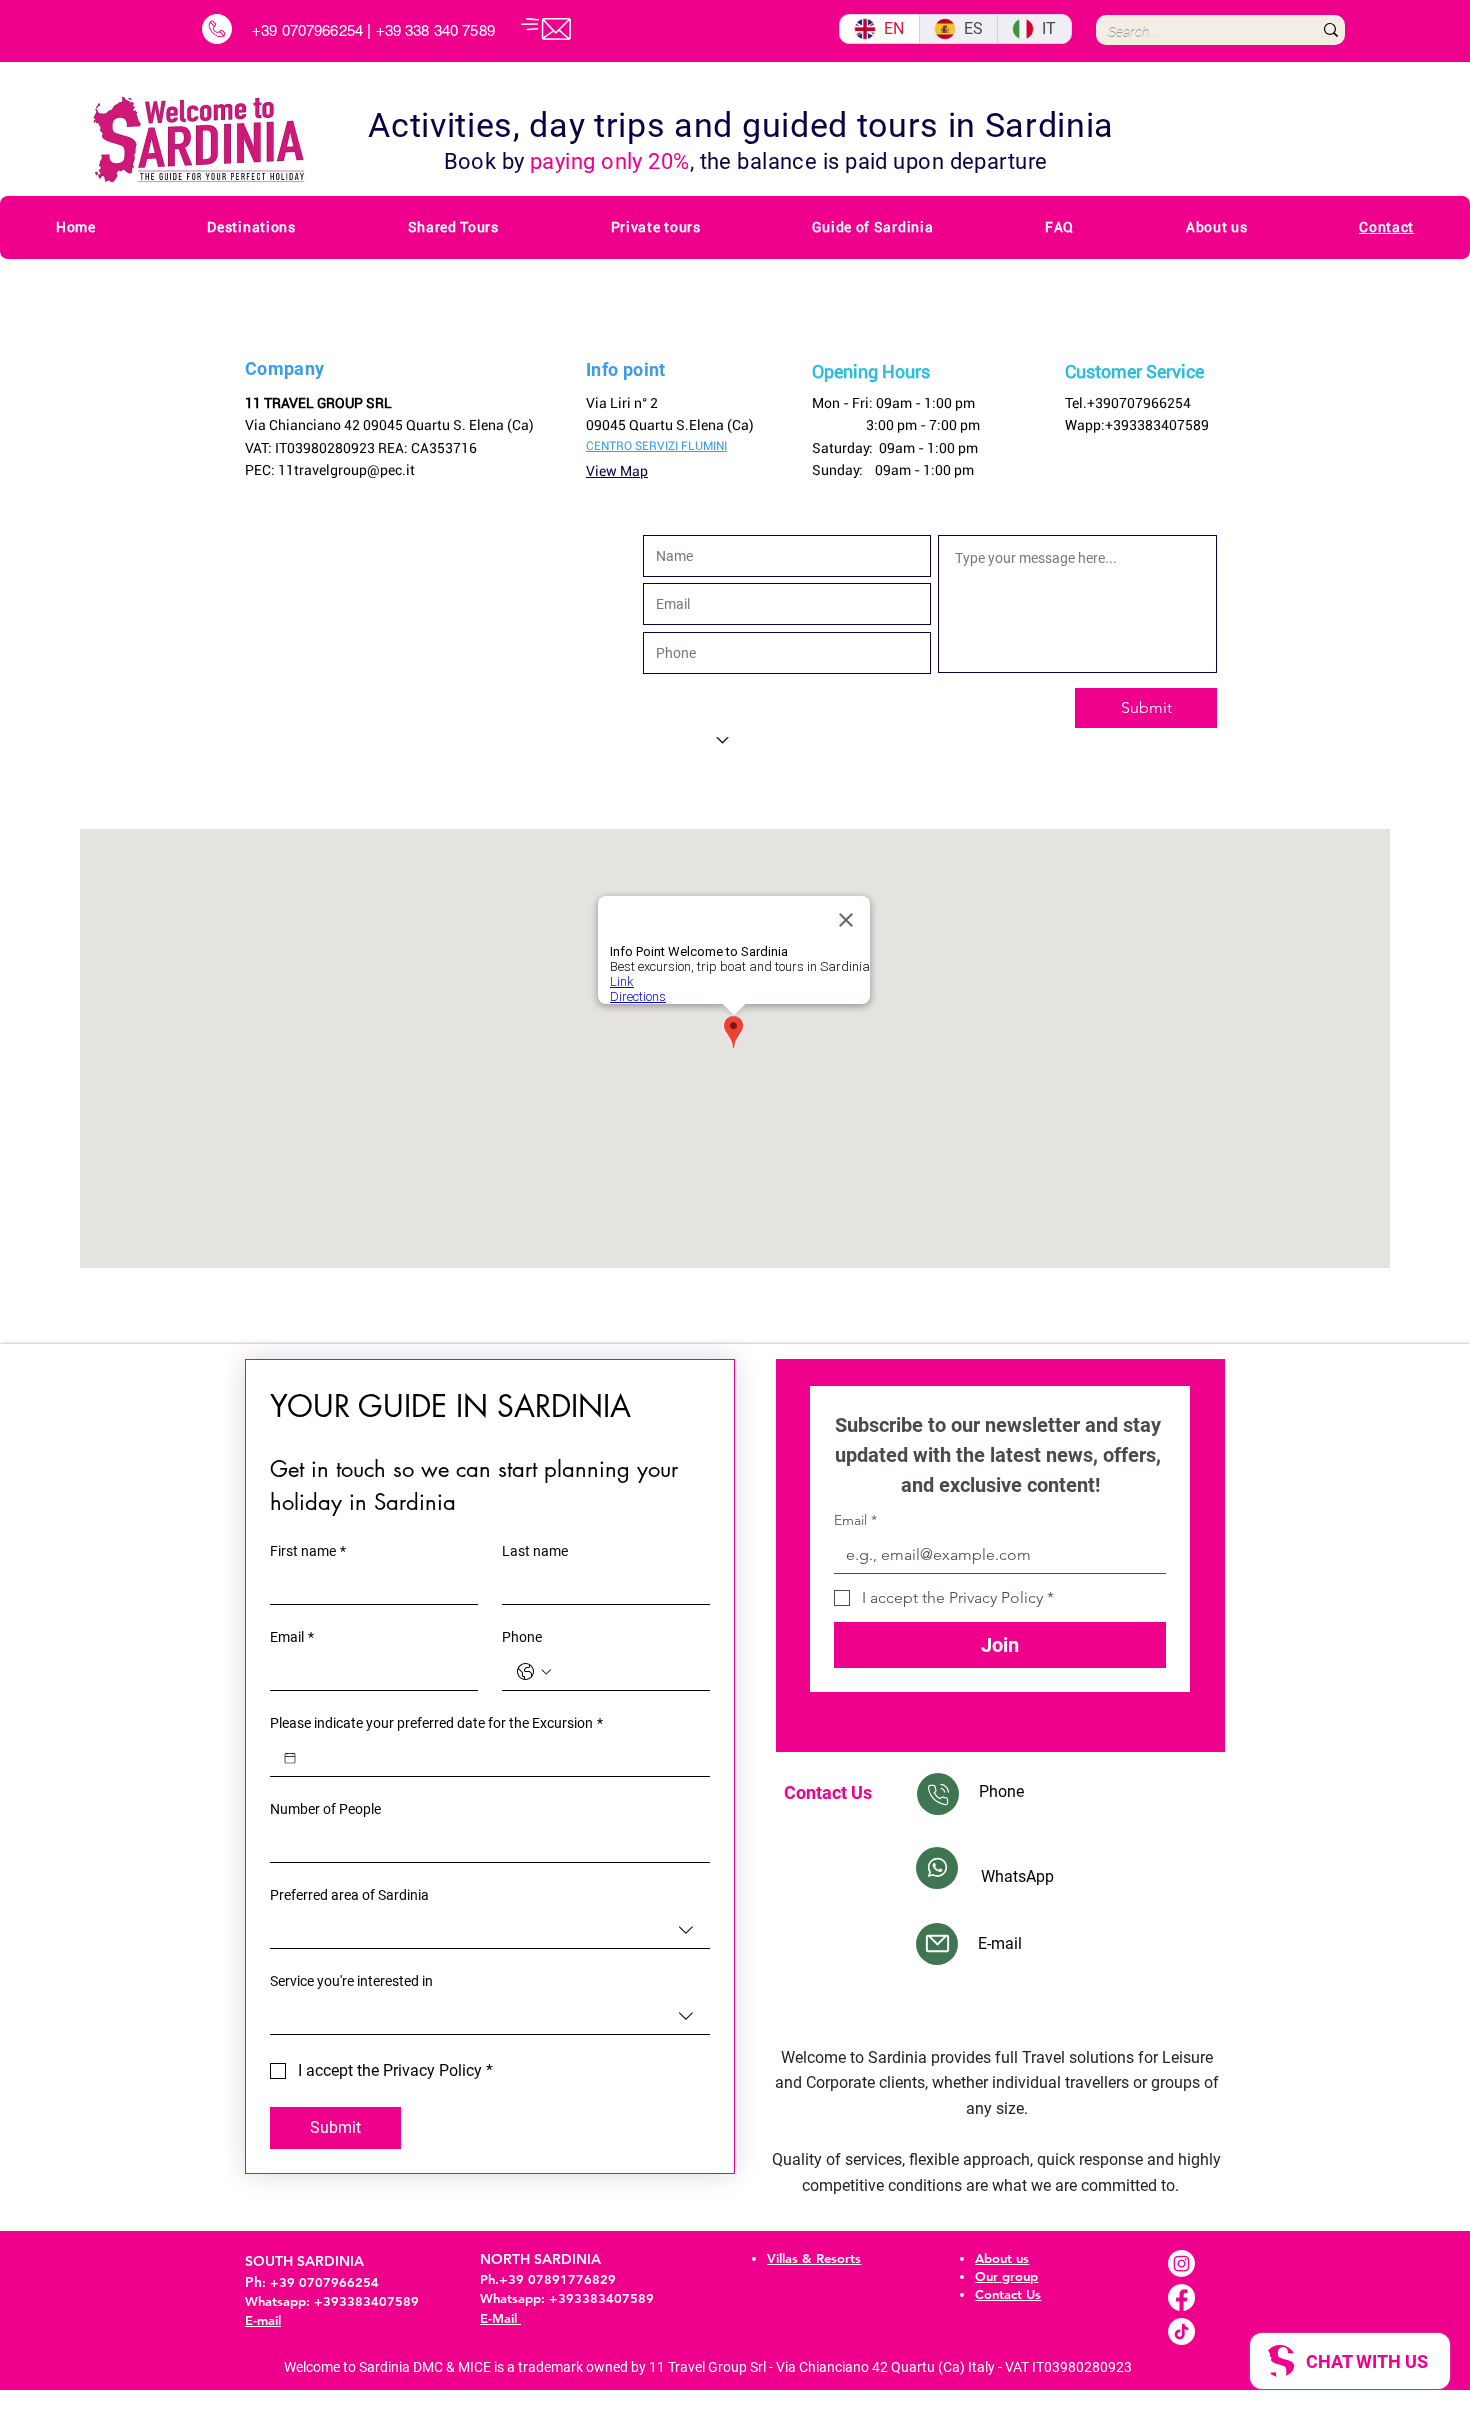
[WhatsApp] (937, 1868)
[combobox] (490, 1930)
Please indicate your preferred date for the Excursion (436, 1723)
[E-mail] (937, 1944)
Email (292, 1637)
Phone (522, 1637)
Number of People (325, 1809)
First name (308, 1551)
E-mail (263, 2320)
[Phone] (938, 1794)
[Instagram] (1181, 2263)
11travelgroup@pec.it (346, 470)
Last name (535, 1551)
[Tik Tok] (1181, 2331)
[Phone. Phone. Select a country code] (534, 1672)
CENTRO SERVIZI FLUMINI (656, 446)
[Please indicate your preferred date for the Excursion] (290, 1758)
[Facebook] (1181, 2297)
